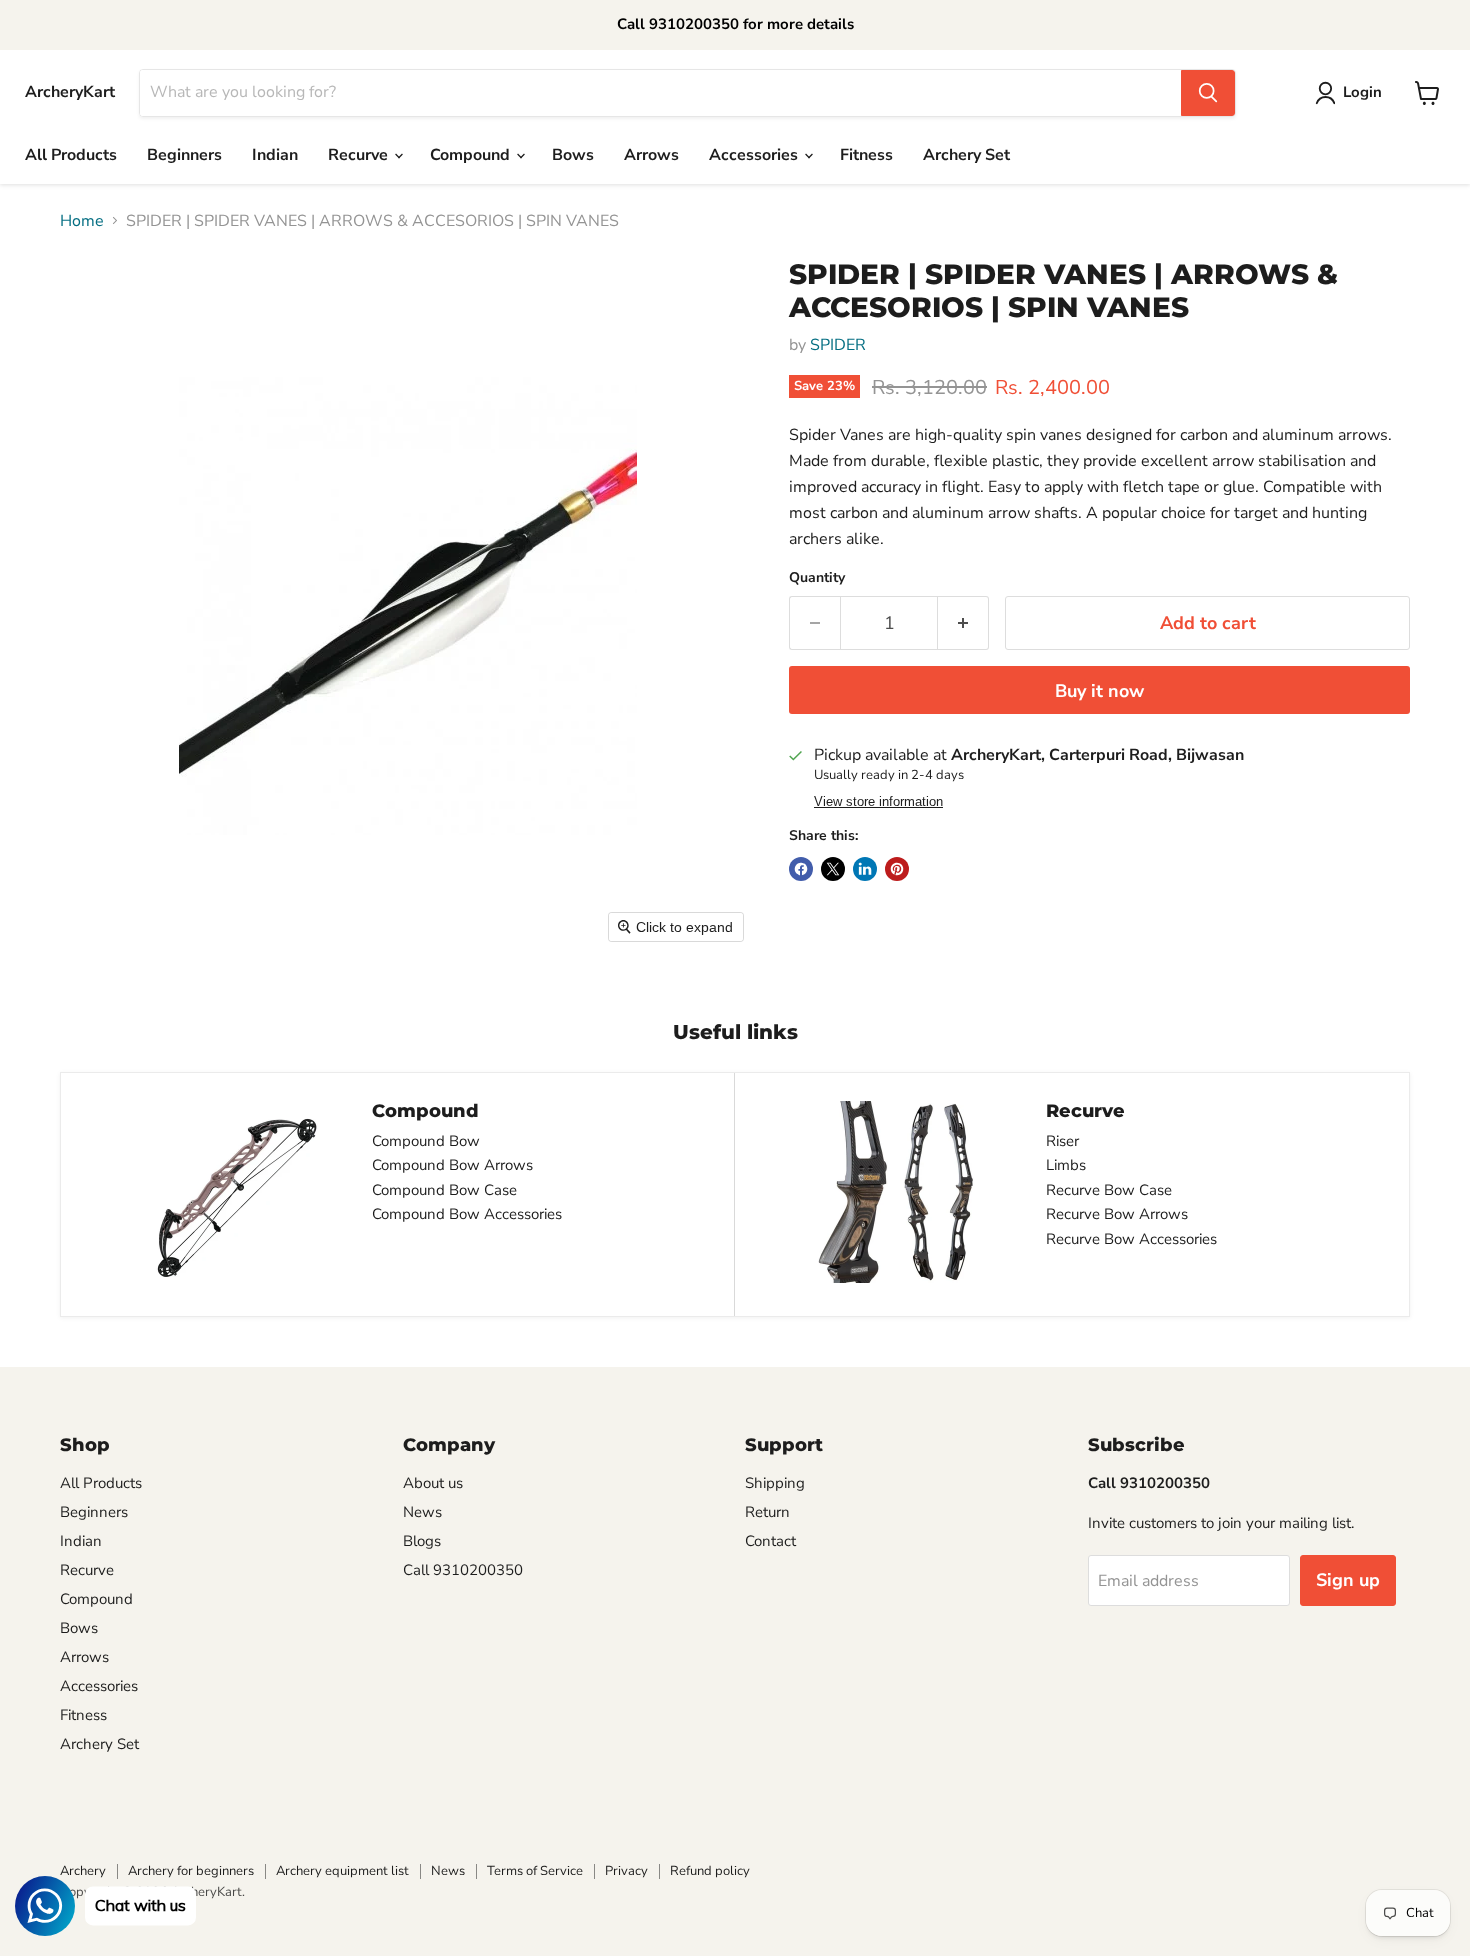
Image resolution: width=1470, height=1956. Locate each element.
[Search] (1208, 93)
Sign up (1348, 1580)
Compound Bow (426, 1141)
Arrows (651, 155)
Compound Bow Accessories (467, 1214)
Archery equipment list (342, 1871)
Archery (83, 1871)
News (422, 1512)
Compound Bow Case (444, 1190)
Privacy (626, 1871)
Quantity (817, 578)
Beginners (184, 155)
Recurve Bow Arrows (1117, 1214)
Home (82, 221)
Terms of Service (535, 1871)
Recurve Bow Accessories (1131, 1239)
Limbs (1066, 1165)
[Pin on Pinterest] (897, 869)
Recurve (360, 155)
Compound (472, 155)
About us (433, 1483)
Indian (275, 155)
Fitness (866, 155)
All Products (71, 155)
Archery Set (966, 155)
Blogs (422, 1541)
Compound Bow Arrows (452, 1165)
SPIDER (838, 345)
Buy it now (1099, 691)
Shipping (775, 1483)
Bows (573, 155)
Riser (1062, 1141)
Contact (770, 1541)
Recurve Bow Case (1109, 1190)
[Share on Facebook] (801, 869)
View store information (878, 802)
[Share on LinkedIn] (865, 869)
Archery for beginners (191, 1871)
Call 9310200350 (463, 1570)
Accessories (755, 155)
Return (767, 1512)
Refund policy (710, 1871)
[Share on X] (833, 869)
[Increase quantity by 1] (963, 623)
